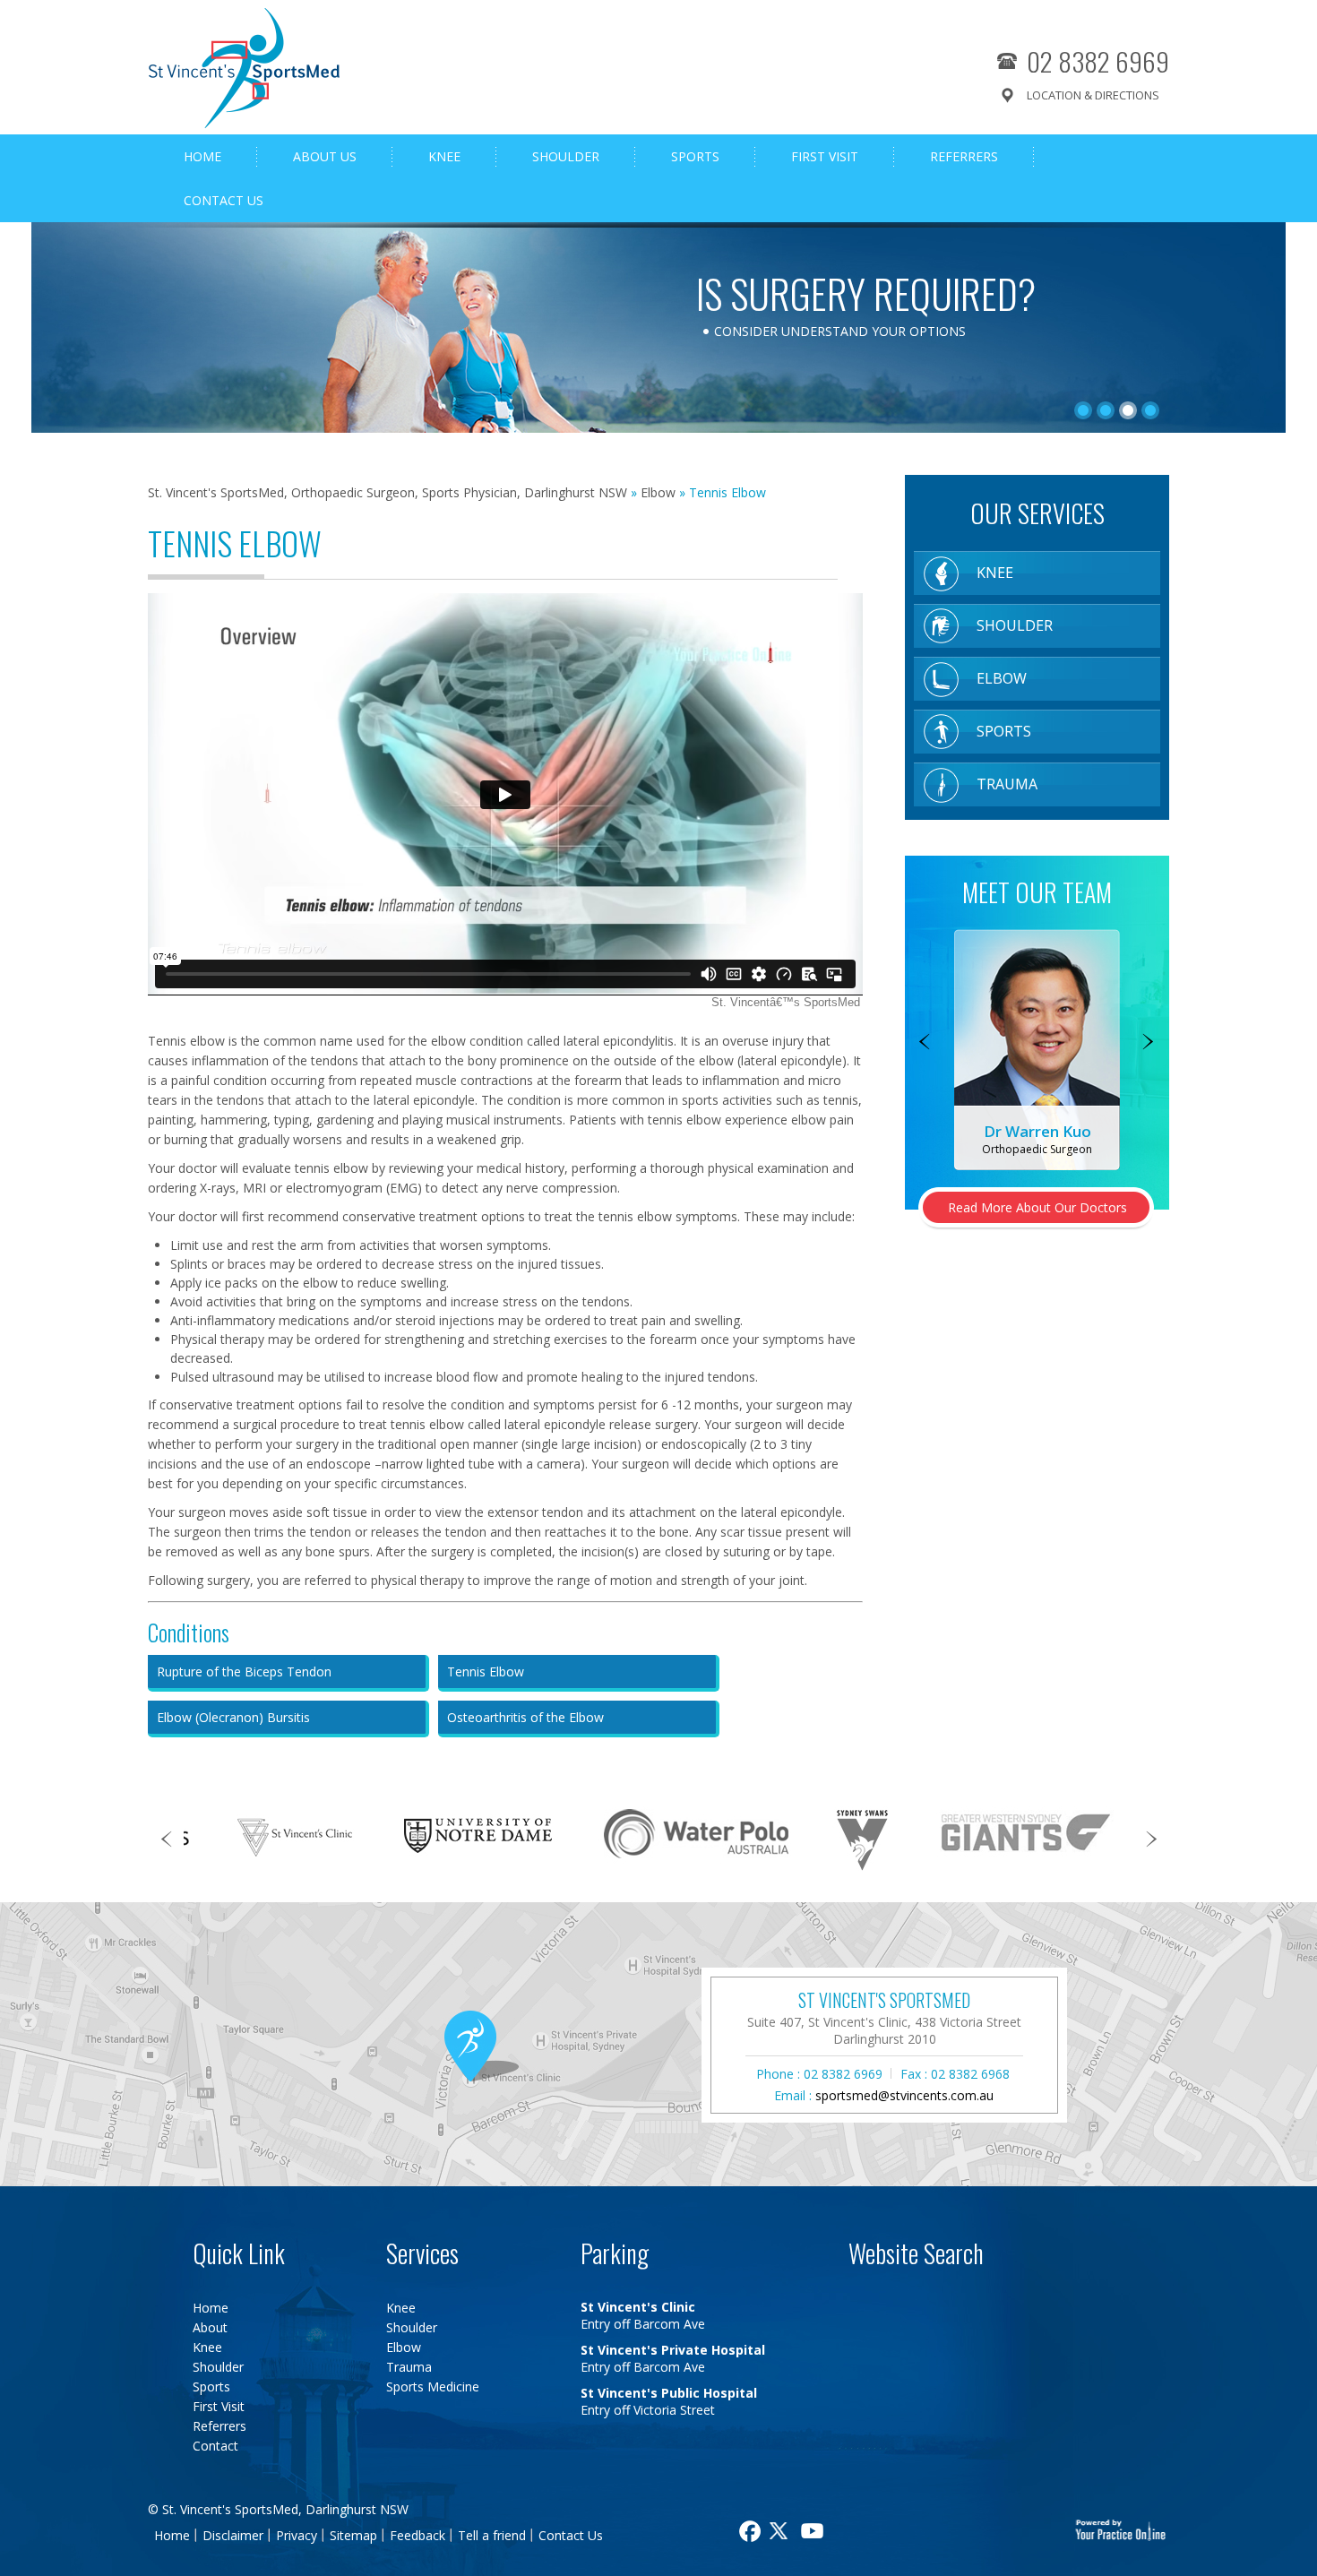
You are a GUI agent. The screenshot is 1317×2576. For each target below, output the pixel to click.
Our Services (1037, 513)
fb (748, 2531)
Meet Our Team (1037, 892)
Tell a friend (492, 2535)
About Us (325, 156)
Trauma (1007, 784)
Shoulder (566, 156)
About (210, 2327)
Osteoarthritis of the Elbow (525, 1717)
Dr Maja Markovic (1037, 1131)
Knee (444, 156)
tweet (781, 2531)
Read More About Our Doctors (1037, 1207)
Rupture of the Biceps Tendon (244, 1671)
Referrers (964, 156)
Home (202, 156)
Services (422, 2253)
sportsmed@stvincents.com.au (904, 2095)
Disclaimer (233, 2535)
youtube (814, 2531)
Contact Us (224, 200)
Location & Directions (1093, 95)
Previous (925, 1043)
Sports (695, 156)
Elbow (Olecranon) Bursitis (233, 1717)
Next (1149, 1043)
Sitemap (353, 2535)
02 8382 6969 (1098, 60)
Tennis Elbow (486, 1671)
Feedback (417, 2535)
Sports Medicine (433, 2386)
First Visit (825, 156)
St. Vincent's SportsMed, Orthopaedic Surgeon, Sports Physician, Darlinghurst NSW (387, 492)
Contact (215, 2446)
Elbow (658, 492)
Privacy (297, 2535)
